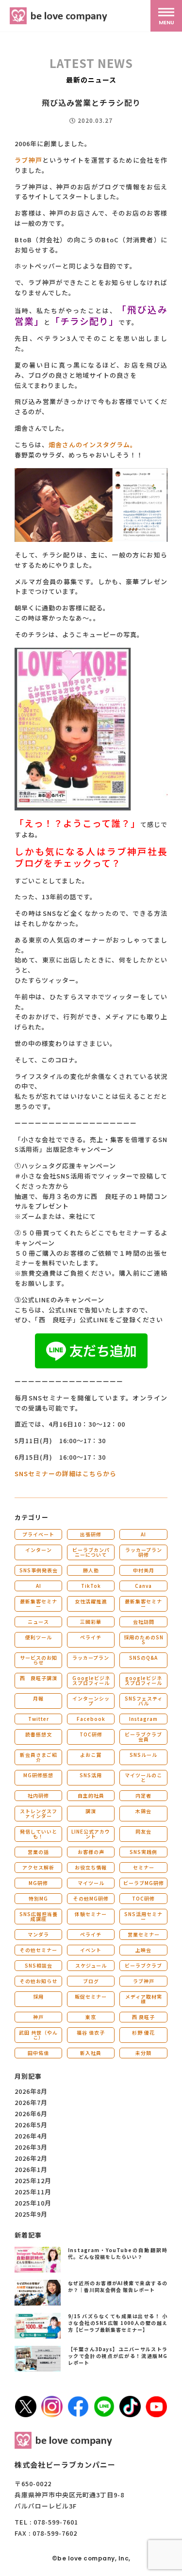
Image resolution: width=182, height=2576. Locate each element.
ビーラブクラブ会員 (143, 1737)
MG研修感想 (38, 1775)
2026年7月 (31, 2102)
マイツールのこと (143, 1777)
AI (143, 1534)
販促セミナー (91, 1996)
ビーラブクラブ (143, 1965)
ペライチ (91, 1637)
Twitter (39, 1719)
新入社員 (91, 2053)
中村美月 (144, 1570)
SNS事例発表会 (39, 1570)
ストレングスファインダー (39, 1813)
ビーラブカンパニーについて (91, 1552)
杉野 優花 (143, 2032)
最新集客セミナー (39, 1604)
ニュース (38, 1622)
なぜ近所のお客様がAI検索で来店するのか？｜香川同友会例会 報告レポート (118, 2286)
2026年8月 (31, 2091)
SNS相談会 (39, 1965)
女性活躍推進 (91, 1601)
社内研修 (38, 1795)
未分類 (143, 2053)
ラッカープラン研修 (144, 1552)
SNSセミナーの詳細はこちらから (66, 1473)
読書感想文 (39, 1734)
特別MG (38, 1898)
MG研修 (38, 1883)
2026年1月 (31, 2169)
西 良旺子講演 (39, 1678)
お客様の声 (91, 1852)
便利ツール (39, 1637)
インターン (39, 1550)
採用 (38, 1996)
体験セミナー (91, 1914)
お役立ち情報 (91, 1867)
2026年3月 (31, 2147)
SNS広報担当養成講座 (39, 1916)
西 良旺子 (143, 2017)
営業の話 (38, 1852)
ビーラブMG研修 (144, 1883)
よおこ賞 (91, 1755)
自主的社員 (91, 1795)
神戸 (38, 2017)
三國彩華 (91, 1622)
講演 (91, 1811)
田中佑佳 (38, 2053)
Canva (143, 1586)
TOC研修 (91, 1734)
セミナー (144, 1867)
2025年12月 (33, 2180)
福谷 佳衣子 (91, 2032)
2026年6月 (31, 2113)
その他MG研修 (91, 1898)
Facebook (91, 1719)
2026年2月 (31, 2158)
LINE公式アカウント (91, 1834)
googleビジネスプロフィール (143, 1680)
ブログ (91, 1981)
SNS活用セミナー (143, 1916)
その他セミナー (39, 1950)
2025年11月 (33, 2192)
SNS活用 (91, 1775)
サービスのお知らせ (39, 1660)
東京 (91, 2017)
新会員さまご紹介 (39, 1757)
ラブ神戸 (28, 160)
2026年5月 (31, 2125)
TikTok (91, 1586)
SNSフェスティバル (144, 1701)
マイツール (91, 1883)
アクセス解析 (38, 1867)
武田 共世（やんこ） (38, 2035)
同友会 (143, 1831)
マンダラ (38, 1934)
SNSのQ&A (143, 1658)
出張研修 (91, 1534)
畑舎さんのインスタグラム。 (93, 445)
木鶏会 (143, 1811)
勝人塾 (91, 1570)
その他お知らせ (39, 1981)
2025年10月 (33, 2203)
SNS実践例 (143, 1852)
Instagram (143, 1719)
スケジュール (91, 1965)
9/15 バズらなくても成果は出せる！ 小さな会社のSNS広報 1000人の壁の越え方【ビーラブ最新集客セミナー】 (118, 2323)
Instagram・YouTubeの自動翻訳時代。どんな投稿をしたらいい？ (118, 2253)
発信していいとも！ (39, 1834)
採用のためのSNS (144, 1640)
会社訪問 (144, 1622)
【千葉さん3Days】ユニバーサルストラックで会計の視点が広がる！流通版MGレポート (118, 2356)
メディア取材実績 (144, 1999)
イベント (91, 1950)
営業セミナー (144, 1934)
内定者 (143, 1795)
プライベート (38, 1534)
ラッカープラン (91, 1658)
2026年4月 (31, 2136)
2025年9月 (31, 2214)
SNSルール (143, 1755)
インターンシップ (91, 1701)
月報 (38, 1698)
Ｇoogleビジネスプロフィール (91, 1680)
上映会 (143, 1950)
